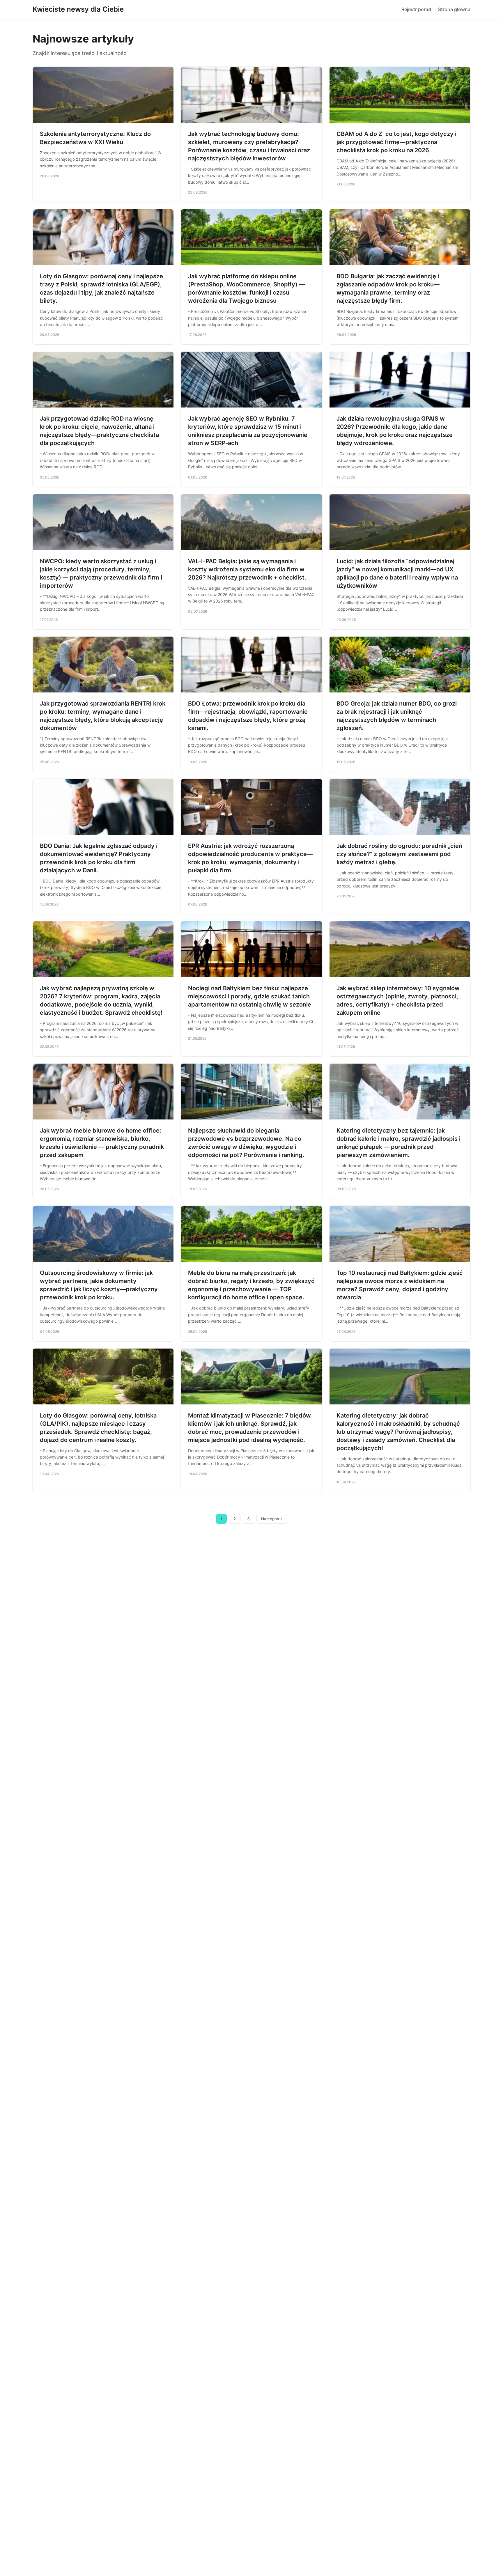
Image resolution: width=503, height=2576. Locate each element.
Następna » (272, 1519)
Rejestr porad (416, 9)
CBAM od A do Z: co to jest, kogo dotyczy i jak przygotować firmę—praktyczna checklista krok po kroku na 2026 (396, 142)
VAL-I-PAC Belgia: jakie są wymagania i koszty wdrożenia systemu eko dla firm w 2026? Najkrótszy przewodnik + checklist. (247, 569)
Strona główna (454, 9)
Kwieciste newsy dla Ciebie (78, 9)
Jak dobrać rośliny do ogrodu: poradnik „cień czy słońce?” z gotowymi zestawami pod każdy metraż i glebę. (399, 854)
